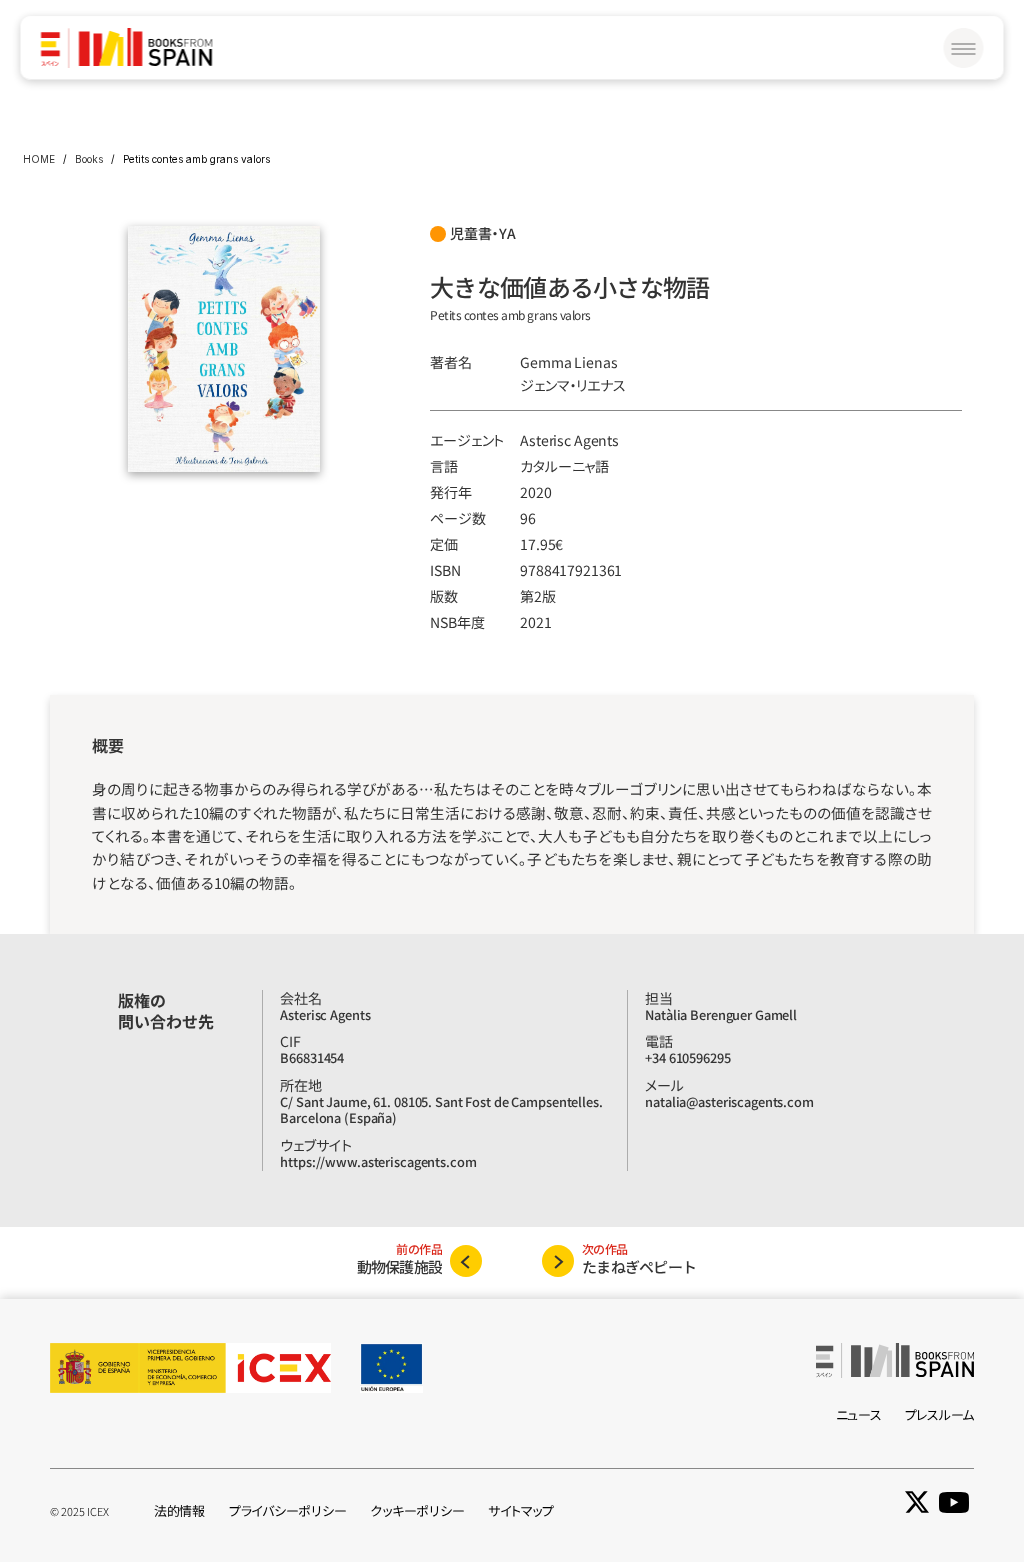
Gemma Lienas (568, 362)
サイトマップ (520, 1510)
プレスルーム (939, 1414)
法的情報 (179, 1510)
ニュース (859, 1414)
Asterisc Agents (569, 440)
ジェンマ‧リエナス (573, 385)
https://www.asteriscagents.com (378, 1161)
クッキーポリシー (417, 1510)
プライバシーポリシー (287, 1510)
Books (89, 159)
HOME (39, 159)
